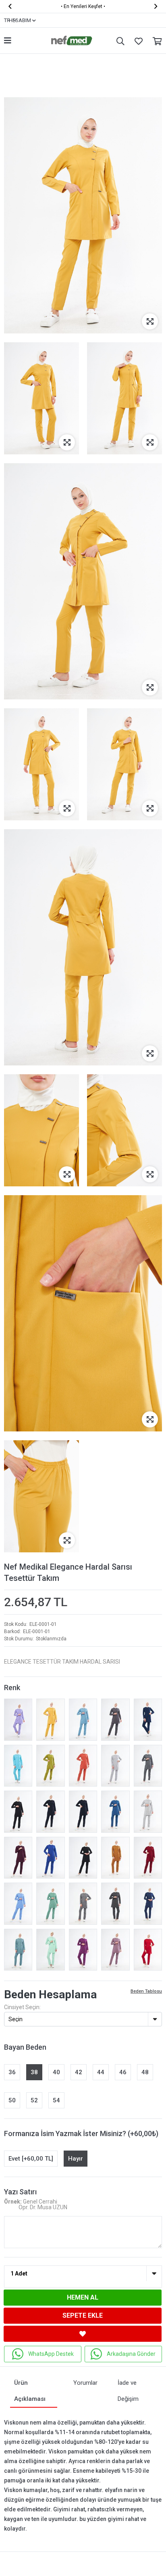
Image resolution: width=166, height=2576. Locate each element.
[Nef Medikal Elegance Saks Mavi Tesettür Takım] (50, 1858)
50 (12, 2100)
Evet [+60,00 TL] (31, 2159)
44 (101, 2072)
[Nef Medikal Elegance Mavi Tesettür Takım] (18, 1904)
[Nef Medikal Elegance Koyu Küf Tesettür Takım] (50, 1904)
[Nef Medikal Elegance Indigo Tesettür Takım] (148, 1720)
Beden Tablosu (146, 1991)
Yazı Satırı (20, 2192)
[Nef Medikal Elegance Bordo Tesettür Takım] (148, 1858)
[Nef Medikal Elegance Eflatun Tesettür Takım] (83, 1950)
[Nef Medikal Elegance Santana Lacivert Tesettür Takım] (50, 1812)
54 (56, 2100)
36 (12, 2072)
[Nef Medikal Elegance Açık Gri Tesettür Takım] (115, 1766)
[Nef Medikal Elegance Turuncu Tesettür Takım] (83, 1766)
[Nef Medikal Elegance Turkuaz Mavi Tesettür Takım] (18, 1766)
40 (56, 2072)
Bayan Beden (25, 2047)
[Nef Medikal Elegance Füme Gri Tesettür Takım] (115, 1904)
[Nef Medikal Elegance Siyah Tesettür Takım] (18, 1812)
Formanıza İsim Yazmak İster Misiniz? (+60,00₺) (81, 2133)
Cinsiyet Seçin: (22, 2007)
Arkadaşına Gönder (131, 2354)
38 (34, 2072)
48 (145, 2072)
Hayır (76, 2159)
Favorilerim (137, 41)
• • (83, 6)
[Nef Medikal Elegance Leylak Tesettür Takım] (115, 1950)
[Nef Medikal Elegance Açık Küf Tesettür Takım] (18, 1950)
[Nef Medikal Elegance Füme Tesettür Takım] (115, 1720)
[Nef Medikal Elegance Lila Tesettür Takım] (18, 1720)
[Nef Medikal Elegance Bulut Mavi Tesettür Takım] (83, 1720)
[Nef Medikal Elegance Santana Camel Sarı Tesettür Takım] (115, 1858)
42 (79, 2072)
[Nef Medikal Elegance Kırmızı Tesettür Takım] (148, 1950)
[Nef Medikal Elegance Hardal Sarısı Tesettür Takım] (50, 1720)
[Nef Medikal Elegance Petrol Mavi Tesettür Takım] (115, 1812)
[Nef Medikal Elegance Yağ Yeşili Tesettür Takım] (50, 1766)
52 (34, 2100)
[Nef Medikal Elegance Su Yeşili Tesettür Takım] (50, 1950)
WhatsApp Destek (51, 2354)
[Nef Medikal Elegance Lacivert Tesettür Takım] (83, 1812)
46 (123, 2072)
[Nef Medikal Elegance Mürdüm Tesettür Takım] (18, 1858)
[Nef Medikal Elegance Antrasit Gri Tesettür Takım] (148, 1766)
